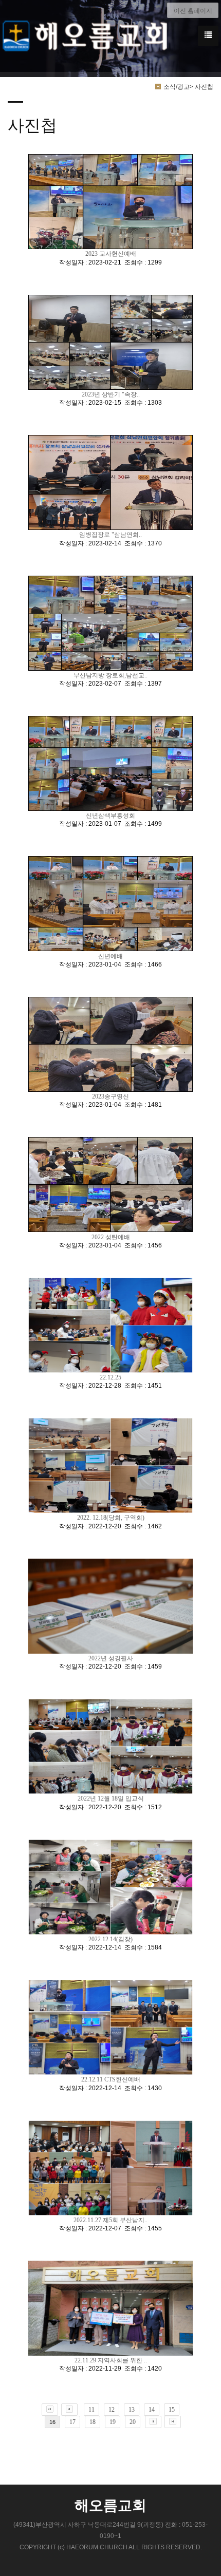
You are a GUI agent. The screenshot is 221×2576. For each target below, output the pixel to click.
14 (152, 2410)
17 (72, 2422)
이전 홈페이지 (193, 11)
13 (132, 2410)
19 (113, 2422)
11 (91, 2410)
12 (112, 2410)
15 (172, 2410)
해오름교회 (110, 2506)
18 (93, 2422)
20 (133, 2422)
